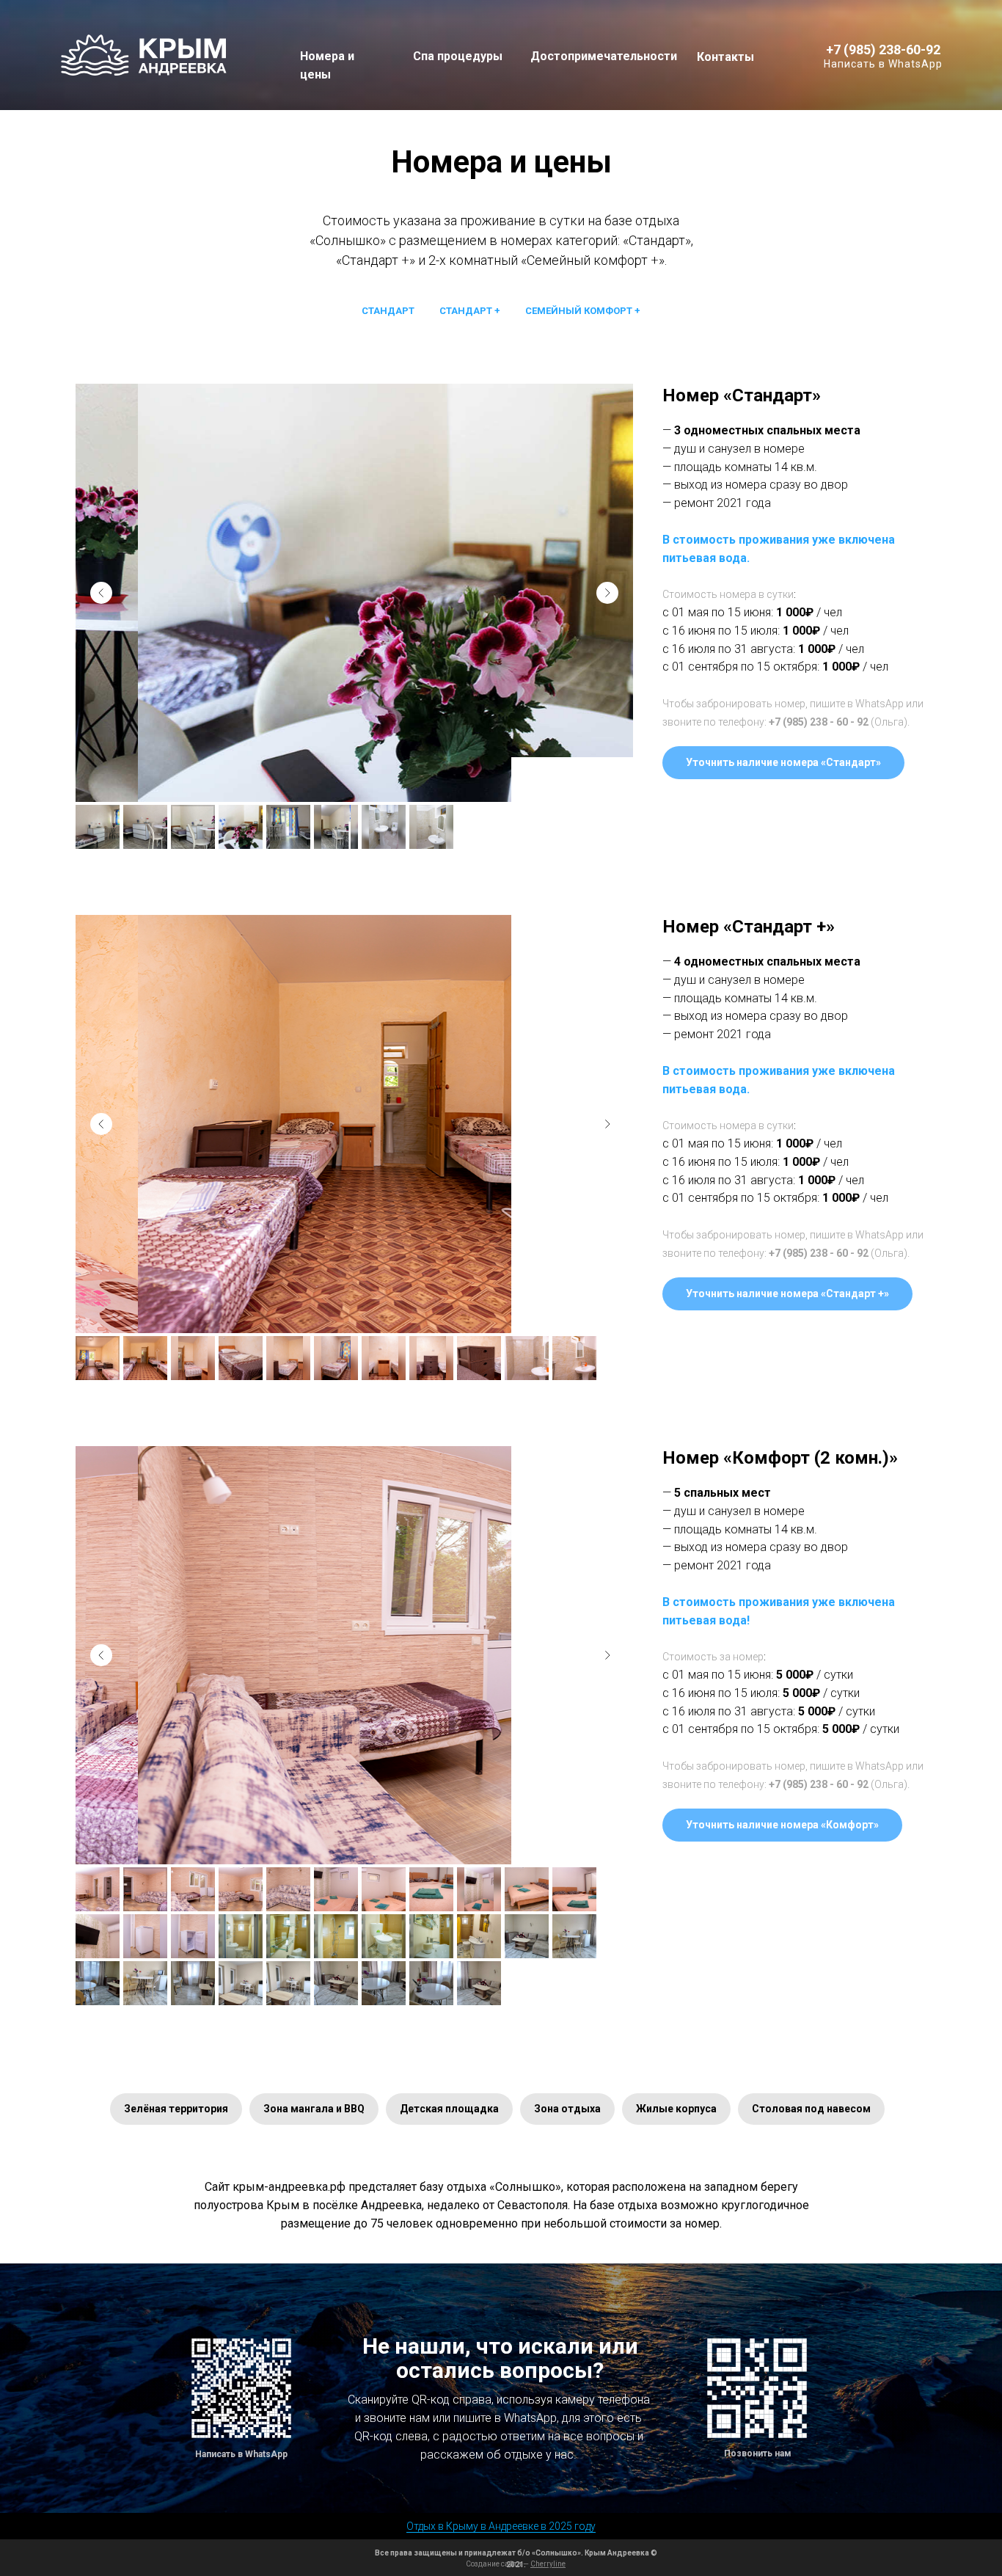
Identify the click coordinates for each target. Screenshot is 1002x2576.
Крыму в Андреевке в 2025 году (520, 2526)
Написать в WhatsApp (883, 64)
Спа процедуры (458, 56)
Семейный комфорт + (583, 311)
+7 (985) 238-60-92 (883, 50)
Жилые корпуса (676, 2109)
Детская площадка (449, 2109)
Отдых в (425, 2526)
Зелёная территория (176, 2109)
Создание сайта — (516, 2564)
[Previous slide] (101, 593)
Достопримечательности (604, 56)
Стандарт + (470, 311)
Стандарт (388, 311)
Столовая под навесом (811, 2109)
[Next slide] (607, 593)
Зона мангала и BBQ (314, 2109)
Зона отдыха (567, 2109)
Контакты (725, 57)
